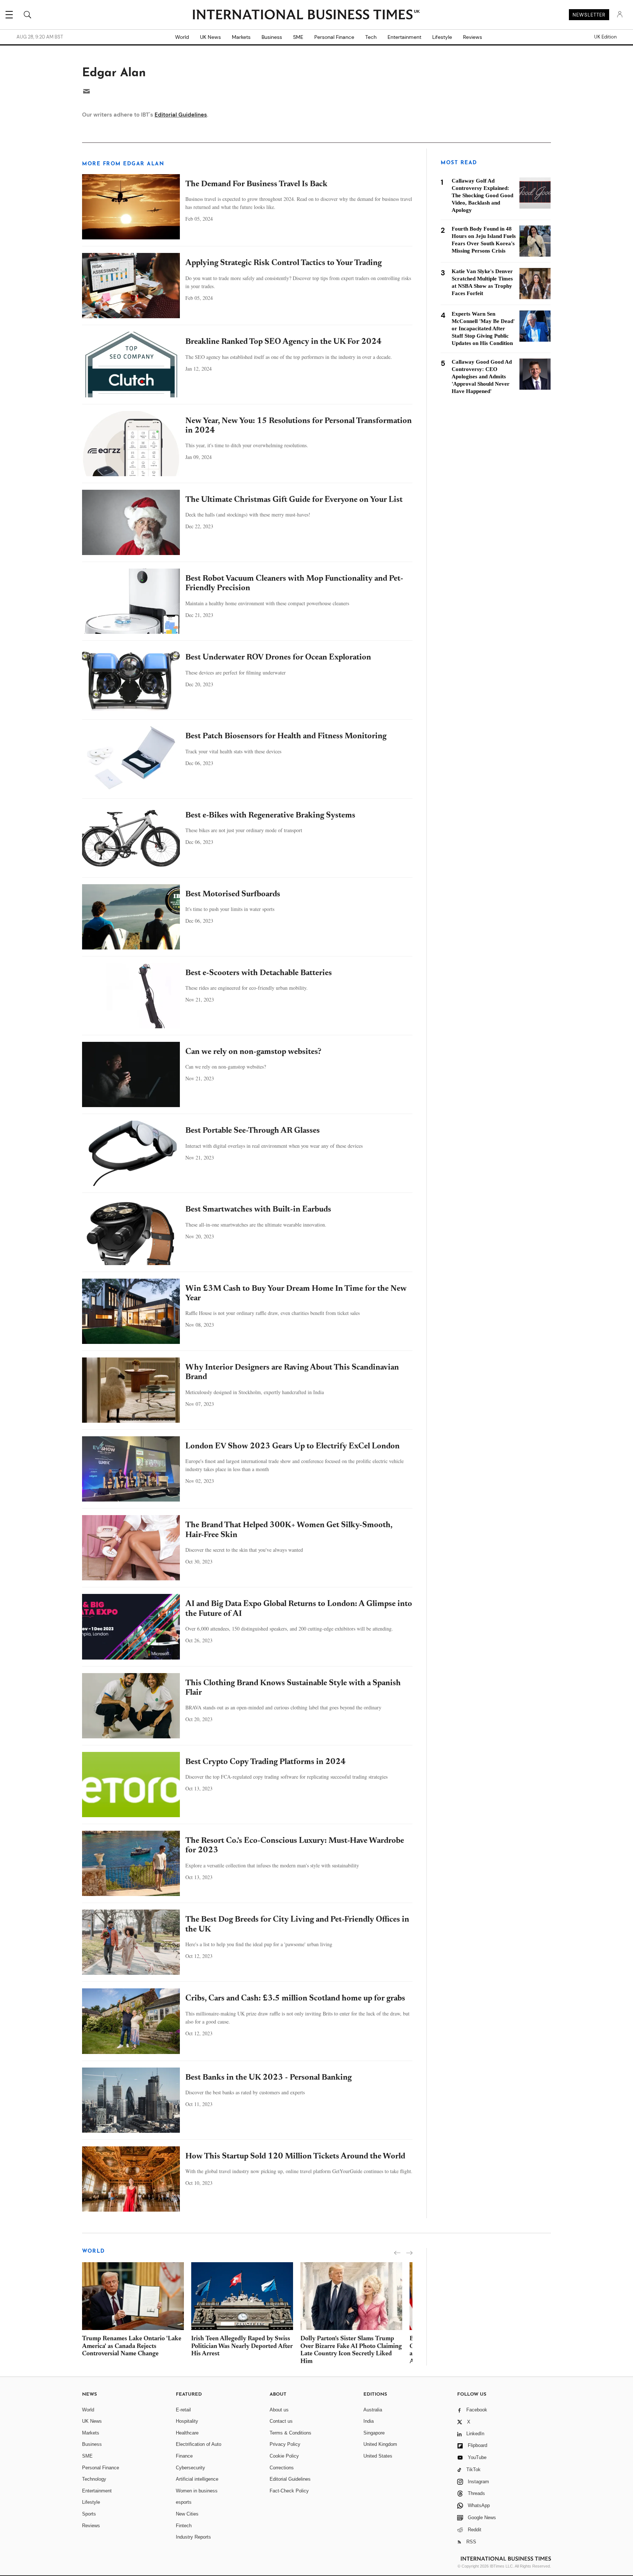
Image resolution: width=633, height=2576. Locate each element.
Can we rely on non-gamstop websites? (253, 1052)
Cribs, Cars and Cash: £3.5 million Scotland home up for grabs (295, 1999)
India (369, 2421)
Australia (373, 2410)
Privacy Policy (285, 2444)
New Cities (187, 2514)
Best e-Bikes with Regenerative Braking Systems (270, 816)
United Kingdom (380, 2444)
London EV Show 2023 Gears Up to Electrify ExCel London (293, 1447)
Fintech (184, 2526)
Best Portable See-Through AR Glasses (253, 1131)
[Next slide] (409, 2253)
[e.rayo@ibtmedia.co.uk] (86, 91)
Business (272, 37)
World (182, 37)
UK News (210, 37)
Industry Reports (193, 2537)
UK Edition (605, 37)
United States (378, 2456)
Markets (241, 37)
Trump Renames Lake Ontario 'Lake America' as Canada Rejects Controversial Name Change (132, 2347)
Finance (184, 2456)
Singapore (374, 2433)
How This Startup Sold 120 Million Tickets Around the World (295, 2157)
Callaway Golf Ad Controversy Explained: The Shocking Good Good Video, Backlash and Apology (482, 195)
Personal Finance (334, 37)
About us (279, 2410)
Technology (94, 2479)
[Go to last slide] (397, 2253)
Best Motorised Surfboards (233, 894)
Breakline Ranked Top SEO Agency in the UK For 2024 (284, 342)
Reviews (473, 37)
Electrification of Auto (199, 2444)
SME (298, 37)
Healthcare (187, 2433)
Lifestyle (442, 37)
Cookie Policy (284, 2456)
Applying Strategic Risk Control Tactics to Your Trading (284, 263)
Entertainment (404, 37)
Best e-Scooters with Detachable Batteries (259, 973)
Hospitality (187, 2421)
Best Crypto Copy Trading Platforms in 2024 (266, 1762)
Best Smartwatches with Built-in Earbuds (258, 1210)
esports (184, 2502)
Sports (89, 2514)
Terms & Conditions (290, 2433)
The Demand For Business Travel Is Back (256, 184)
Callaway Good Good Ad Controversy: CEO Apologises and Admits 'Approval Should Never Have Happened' (482, 376)
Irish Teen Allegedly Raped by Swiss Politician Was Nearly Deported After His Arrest (242, 2347)
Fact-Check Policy (289, 2491)
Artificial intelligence (197, 2479)
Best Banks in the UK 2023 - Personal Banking (269, 2078)
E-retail (183, 2410)
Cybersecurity (190, 2468)
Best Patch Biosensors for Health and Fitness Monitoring (286, 736)
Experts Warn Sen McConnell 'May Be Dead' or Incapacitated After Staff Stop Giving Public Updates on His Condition (483, 328)
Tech (371, 37)
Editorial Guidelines (181, 115)
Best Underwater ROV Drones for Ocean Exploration (278, 658)
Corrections (282, 2468)
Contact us (281, 2421)
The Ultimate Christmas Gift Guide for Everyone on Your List (294, 500)
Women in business (197, 2491)
